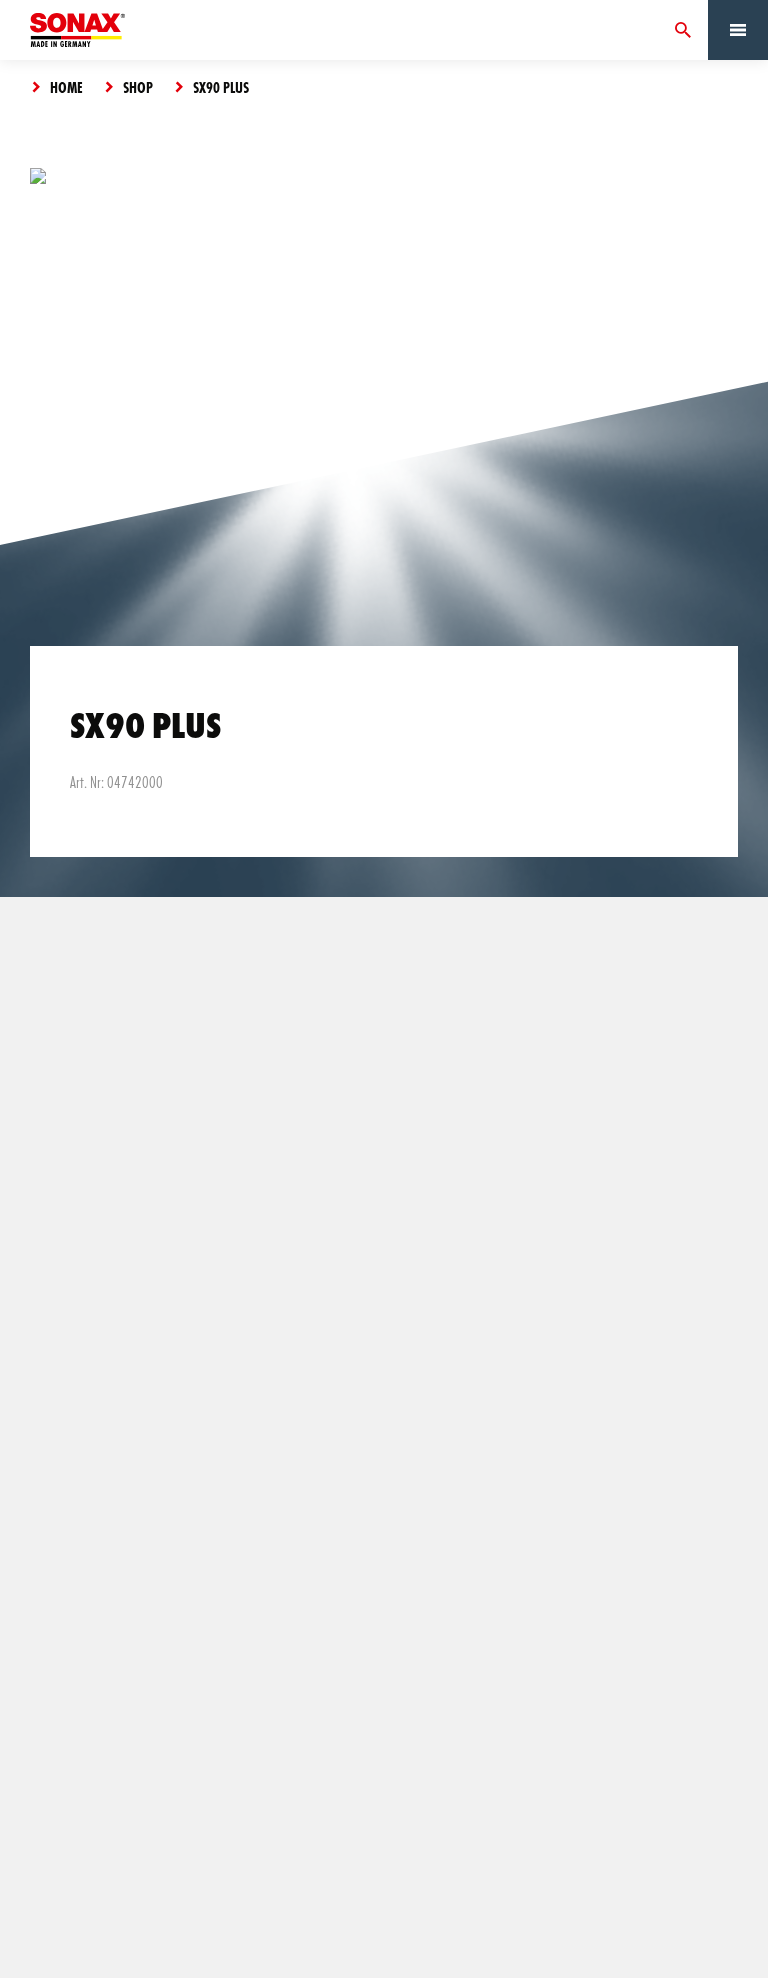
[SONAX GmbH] (77, 30)
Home (66, 87)
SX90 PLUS (221, 87)
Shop (138, 87)
